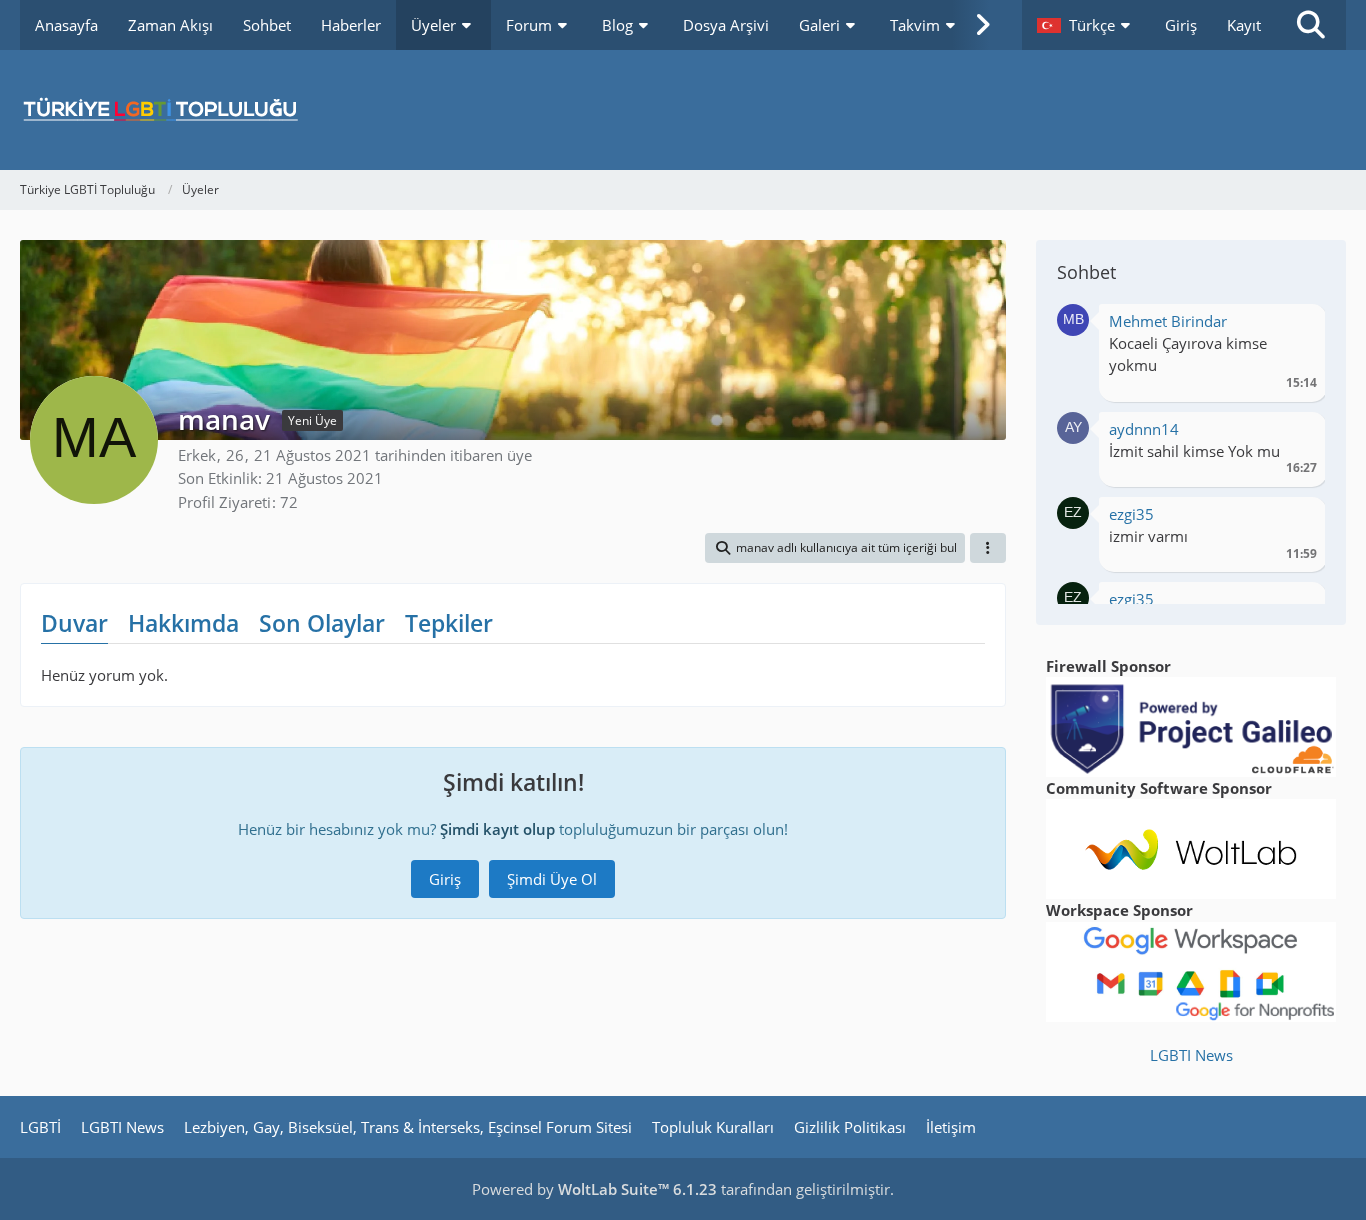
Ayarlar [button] (1294, 326)
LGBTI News (1191, 1055)
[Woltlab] (1191, 847)
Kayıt (1244, 25)
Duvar (74, 623)
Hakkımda (183, 623)
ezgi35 (1131, 514)
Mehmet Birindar (1168, 321)
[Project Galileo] (1191, 725)
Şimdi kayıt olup (497, 829)
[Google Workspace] (1191, 970)
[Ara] (1311, 25)
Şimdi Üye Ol (552, 879)
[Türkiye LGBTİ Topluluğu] (683, 110)
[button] (1086, 25)
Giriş (1181, 25)
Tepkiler (449, 623)
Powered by (594, 1189)
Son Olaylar (322, 623)
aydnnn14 (1144, 429)
